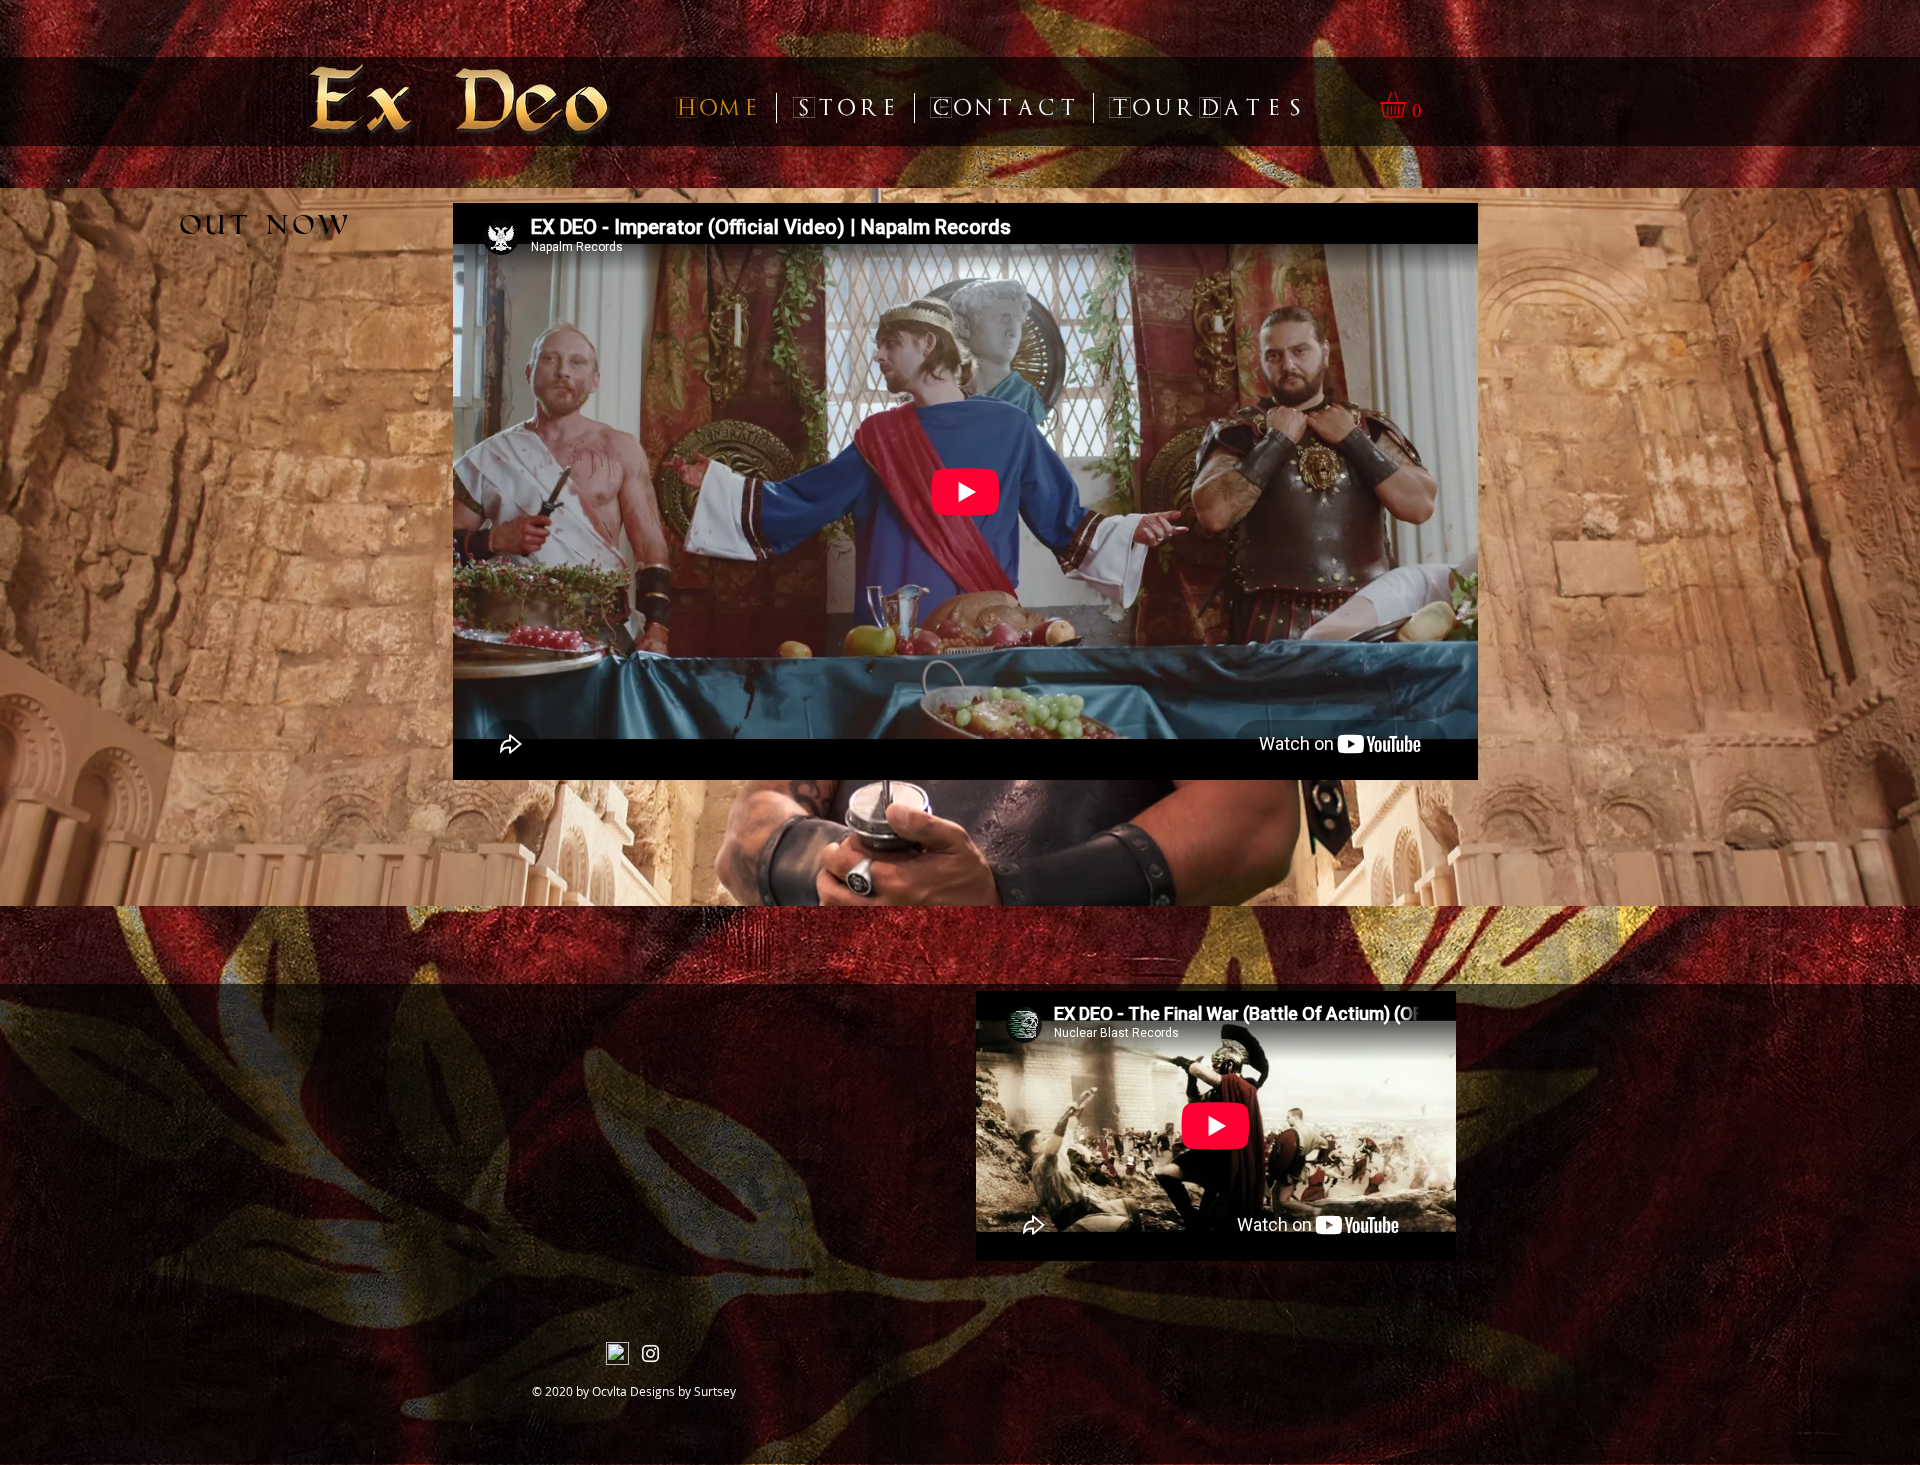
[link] (1408, 105)
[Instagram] (650, 1353)
